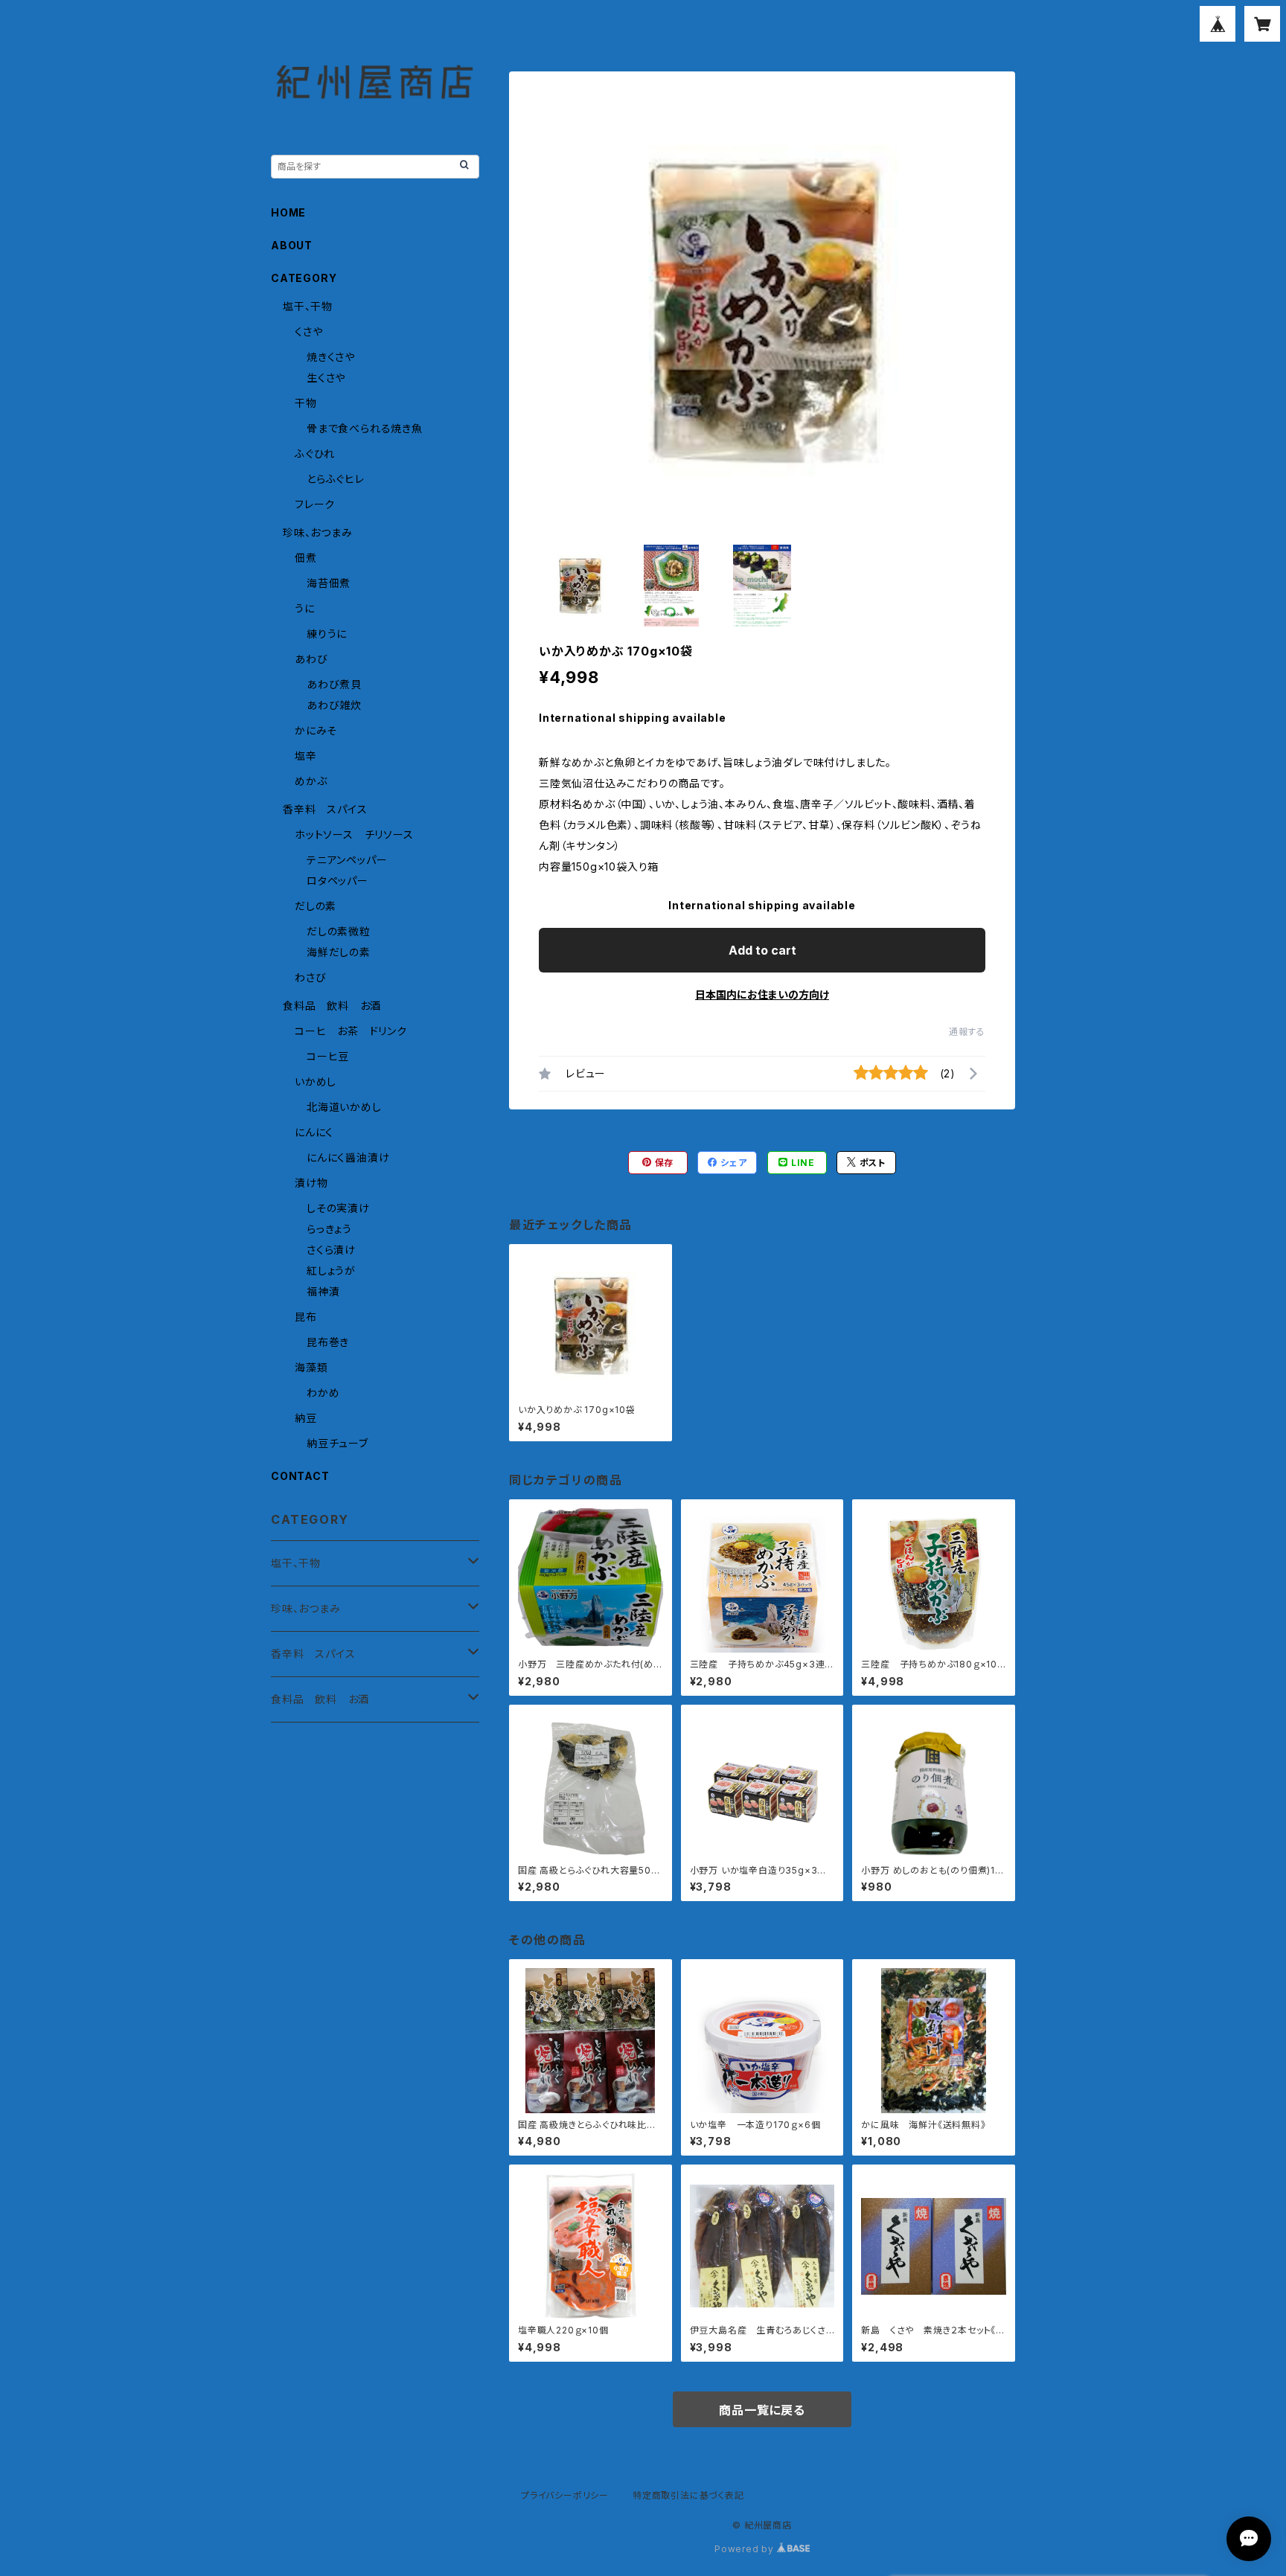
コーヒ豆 (328, 1056)
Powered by (746, 2549)
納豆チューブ (338, 1443)
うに (305, 608)
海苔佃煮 (329, 583)
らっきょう (329, 1229)
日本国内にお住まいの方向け (762, 994)
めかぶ (311, 781)
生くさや (326, 378)
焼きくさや (331, 357)
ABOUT (292, 245)
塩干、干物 (308, 306)
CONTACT (300, 1476)
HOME (288, 212)
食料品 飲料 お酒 (332, 1006)
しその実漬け (338, 1208)
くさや (308, 331)
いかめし (316, 1082)
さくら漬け (331, 1250)
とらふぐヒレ (336, 479)
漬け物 (311, 1183)
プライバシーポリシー (565, 2495)
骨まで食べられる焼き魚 (365, 428)
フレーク (315, 504)
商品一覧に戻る (762, 2410)
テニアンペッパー (347, 860)
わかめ (323, 1393)
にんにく (314, 1132)
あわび (311, 659)
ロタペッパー (338, 881)
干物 (306, 403)
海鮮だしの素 (339, 952)
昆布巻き (328, 1342)
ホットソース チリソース (354, 834)
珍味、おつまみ (318, 532)
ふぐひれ (315, 454)
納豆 (306, 1418)
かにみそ (316, 730)
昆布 (306, 1317)
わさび (310, 977)
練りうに (327, 634)
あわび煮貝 (334, 684)
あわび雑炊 (334, 705)
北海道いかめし (344, 1107)
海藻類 (311, 1367)
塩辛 (306, 756)
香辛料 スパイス (325, 809)
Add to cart (762, 950)
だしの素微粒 (339, 931)
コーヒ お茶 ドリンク (351, 1031)
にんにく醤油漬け (348, 1157)
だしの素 (316, 906)
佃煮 (306, 558)
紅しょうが (331, 1271)
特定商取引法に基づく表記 (688, 2495)
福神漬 (323, 1291)
